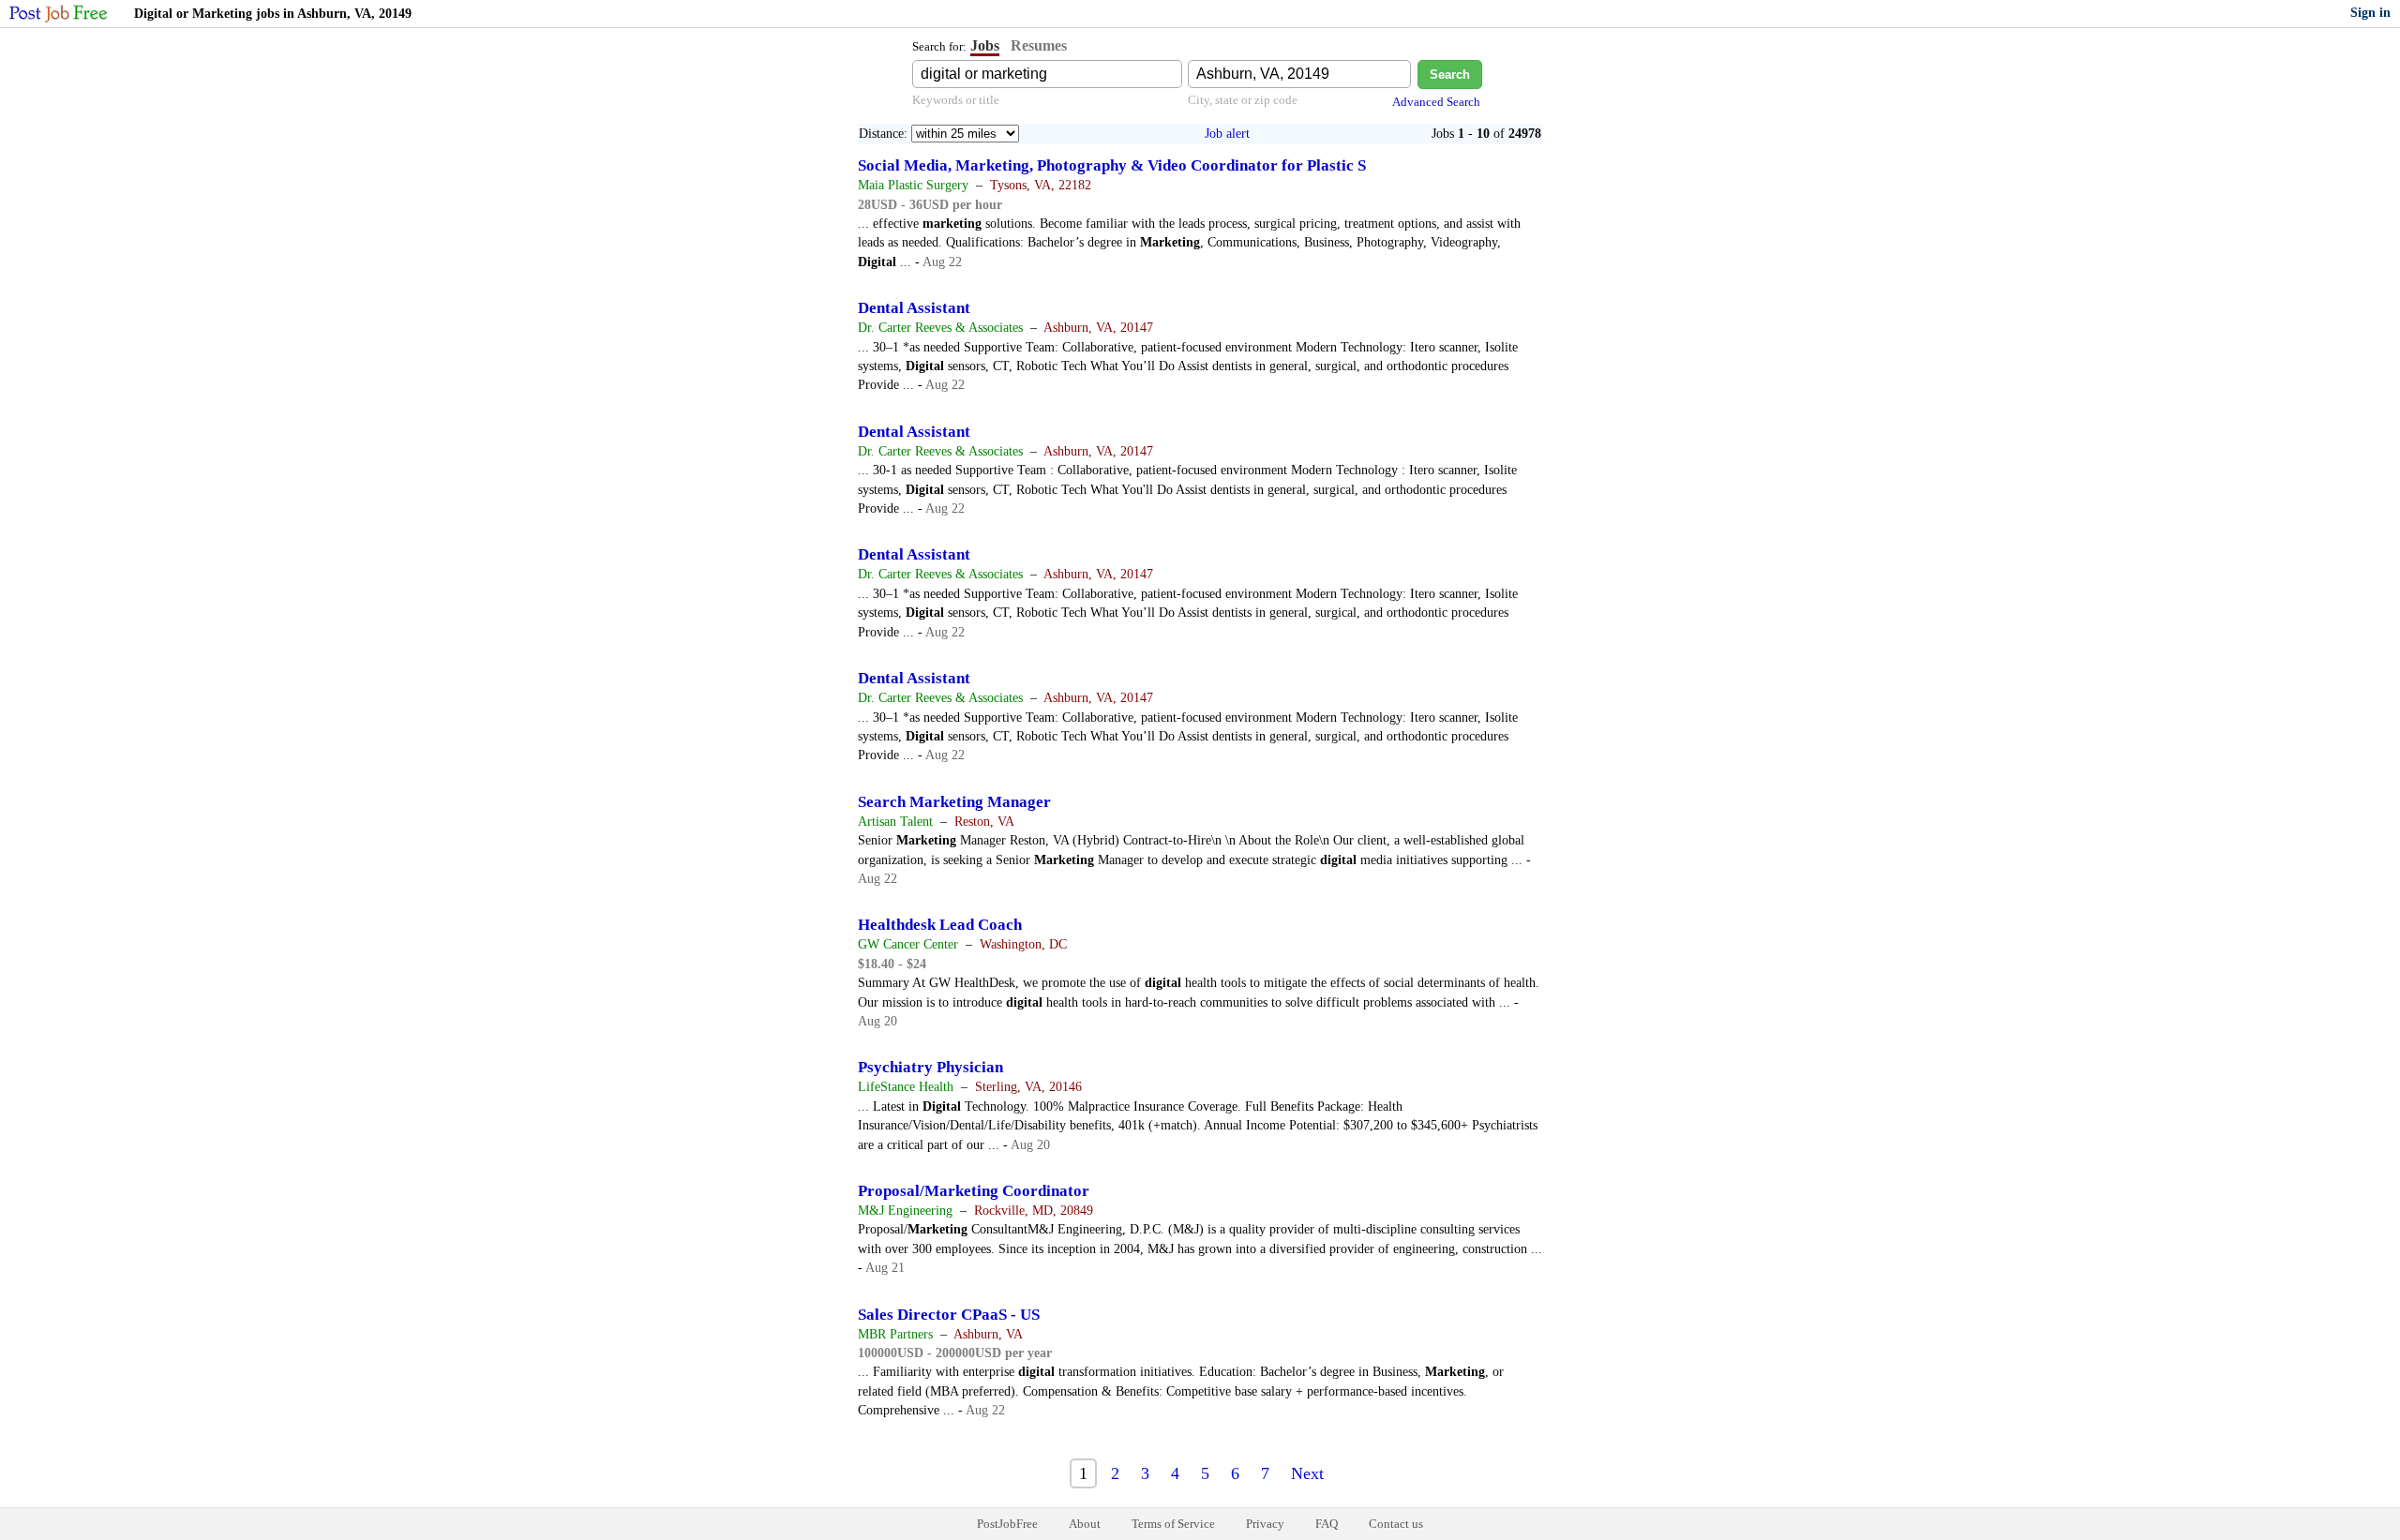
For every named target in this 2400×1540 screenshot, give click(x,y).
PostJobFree (1007, 1524)
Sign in (2370, 13)
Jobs (985, 45)
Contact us (1396, 1524)
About (1085, 1524)
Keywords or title (956, 100)
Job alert (1227, 134)
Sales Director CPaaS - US (949, 1315)
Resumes (1039, 45)
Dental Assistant (914, 308)
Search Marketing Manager (954, 802)
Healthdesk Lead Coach (940, 925)
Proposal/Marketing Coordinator (974, 1191)
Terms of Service (1173, 1524)
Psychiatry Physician (930, 1067)
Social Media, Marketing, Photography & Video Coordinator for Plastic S (1112, 165)
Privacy (1265, 1524)
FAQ (1327, 1524)
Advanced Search (1436, 102)
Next (1307, 1473)
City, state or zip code (1243, 100)
